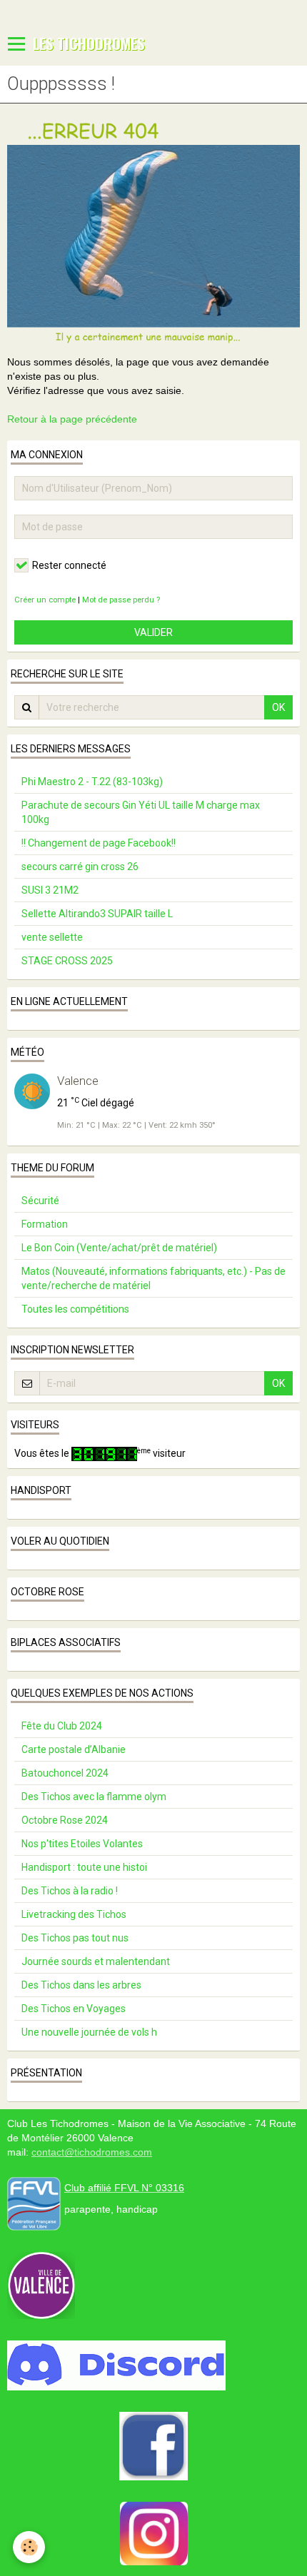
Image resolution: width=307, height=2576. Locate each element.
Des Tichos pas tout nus (75, 1938)
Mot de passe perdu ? (121, 600)
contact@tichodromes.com (92, 2152)
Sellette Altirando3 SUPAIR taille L (97, 914)
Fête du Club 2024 (62, 1726)
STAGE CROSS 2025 (67, 961)
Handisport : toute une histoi (84, 1867)
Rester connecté (69, 565)
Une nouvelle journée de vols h (89, 2032)
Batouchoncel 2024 (65, 1773)
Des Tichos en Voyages (74, 2009)
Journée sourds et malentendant (96, 1961)
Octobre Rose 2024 (65, 1820)
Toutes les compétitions (75, 1309)
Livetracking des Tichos (74, 1914)
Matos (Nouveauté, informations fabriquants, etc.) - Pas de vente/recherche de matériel (153, 1278)
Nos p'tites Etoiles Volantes (82, 1844)
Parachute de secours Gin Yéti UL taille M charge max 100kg (141, 812)
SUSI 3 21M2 (50, 890)
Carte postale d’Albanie (74, 1749)
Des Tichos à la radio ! (70, 1891)
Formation (45, 1224)
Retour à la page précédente (72, 419)
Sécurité (40, 1201)
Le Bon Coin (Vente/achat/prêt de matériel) (119, 1248)
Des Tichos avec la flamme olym (94, 1797)
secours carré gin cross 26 (80, 867)
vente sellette (52, 937)
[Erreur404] (153, 232)
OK (278, 707)
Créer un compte (45, 600)
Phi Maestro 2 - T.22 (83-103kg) (92, 782)
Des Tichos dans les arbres (81, 1985)
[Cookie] (29, 2547)
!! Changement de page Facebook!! (99, 843)
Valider (153, 632)
